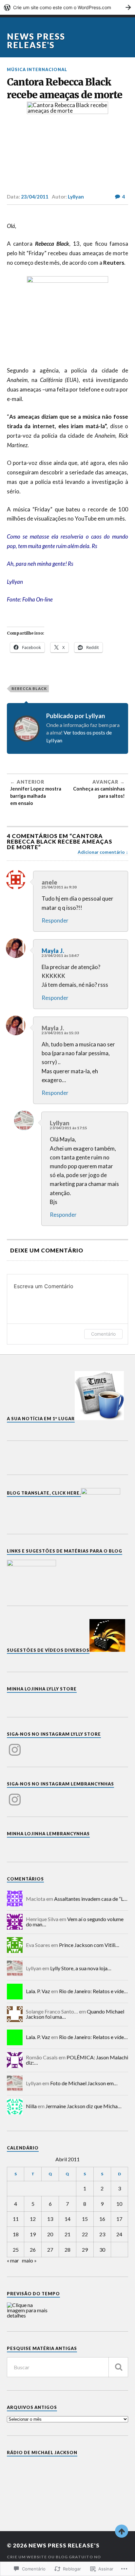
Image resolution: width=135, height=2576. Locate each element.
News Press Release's (36, 41)
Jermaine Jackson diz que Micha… (84, 2106)
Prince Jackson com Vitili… (89, 1945)
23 (102, 2234)
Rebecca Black (29, 688)
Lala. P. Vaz (38, 1991)
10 (119, 2204)
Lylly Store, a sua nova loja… (81, 1968)
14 (67, 2219)
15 (85, 2219)
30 (102, 2250)
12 (33, 2219)
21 (67, 2234)
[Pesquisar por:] (68, 2367)
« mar (13, 2260)
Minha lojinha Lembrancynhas (48, 1834)
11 (16, 2219)
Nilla (31, 2106)
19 (33, 2234)
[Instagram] (15, 1746)
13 (50, 2219)
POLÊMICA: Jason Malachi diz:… (77, 2060)
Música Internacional (37, 69)
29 (85, 2250)
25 (16, 2250)
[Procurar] (118, 2367)
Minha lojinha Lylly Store (42, 1689)
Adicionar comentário (101, 852)
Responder (55, 920)
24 (119, 2234)
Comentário (103, 1334)
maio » (29, 2260)
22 (85, 2234)
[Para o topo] (122, 2531)
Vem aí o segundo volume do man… (75, 1922)
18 (16, 2234)
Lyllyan (76, 197)
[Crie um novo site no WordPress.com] (67, 7)
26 (33, 2250)
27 (50, 2250)
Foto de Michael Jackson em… (84, 2083)
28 (67, 2250)
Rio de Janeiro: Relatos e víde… (93, 1991)
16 (102, 2219)
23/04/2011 (35, 197)
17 (119, 2219)
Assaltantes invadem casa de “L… (91, 1899)
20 (50, 2234)
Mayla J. (53, 951)
